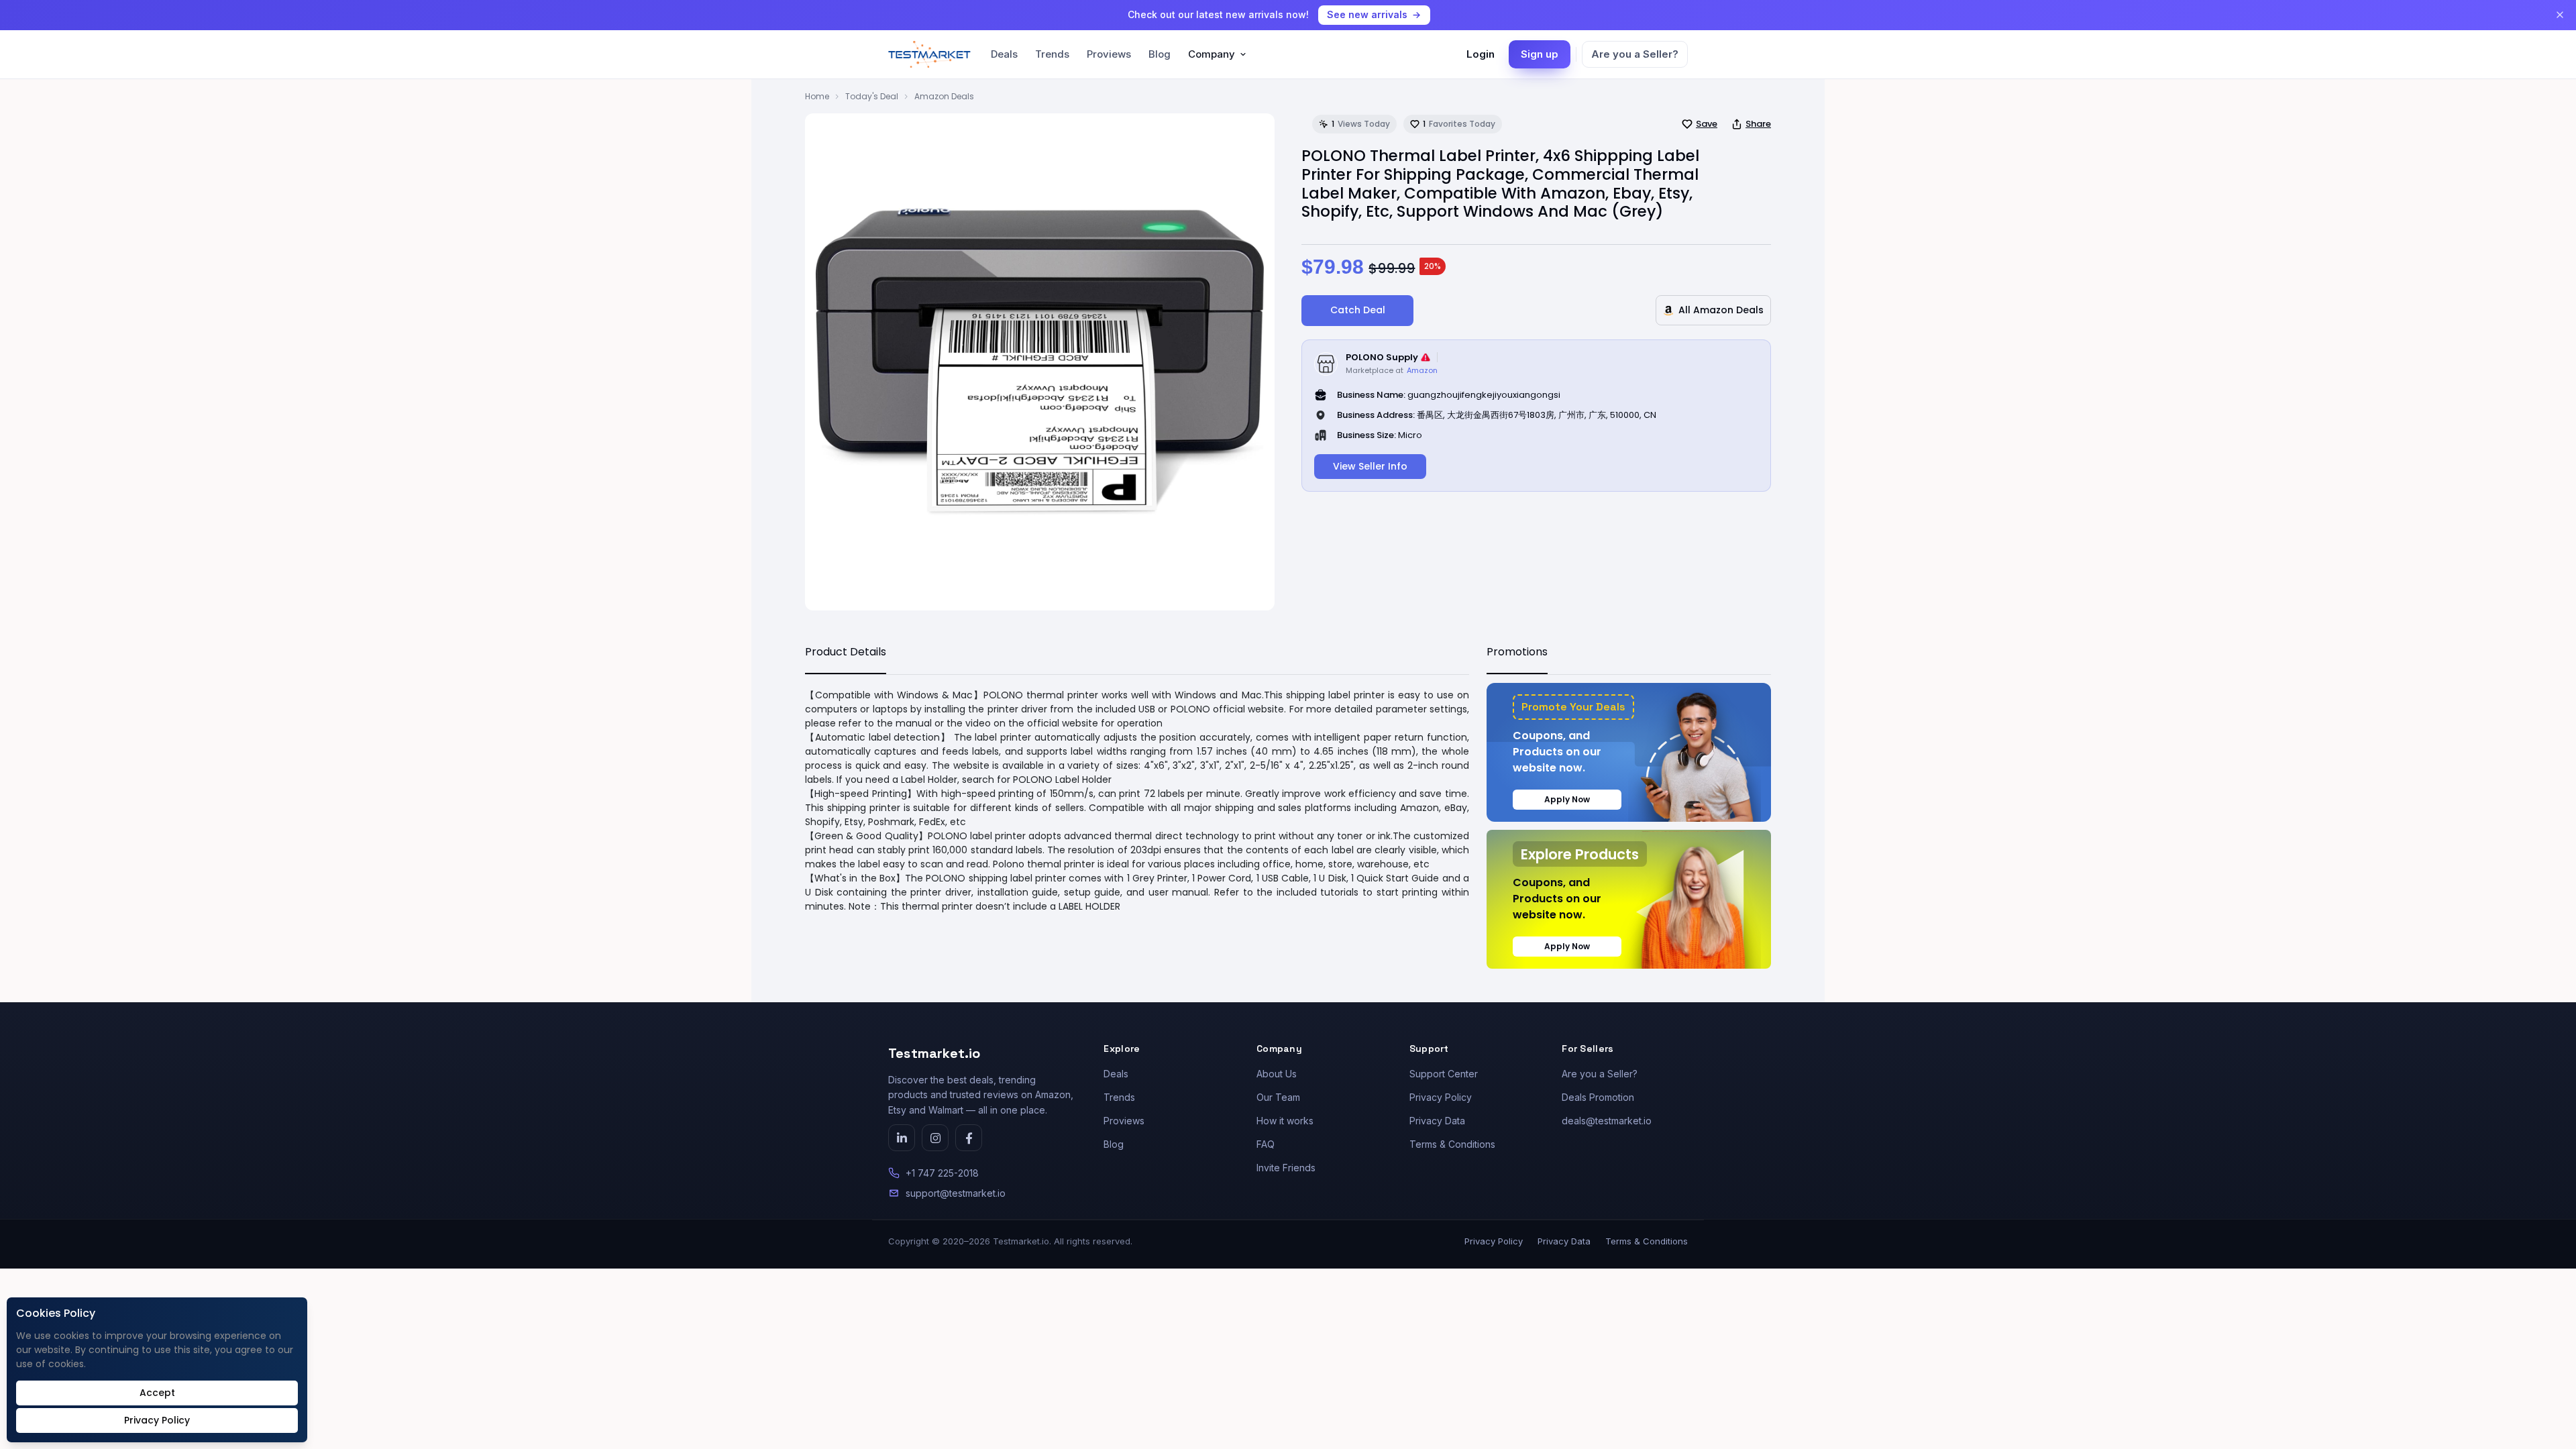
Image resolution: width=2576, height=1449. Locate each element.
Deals (1004, 54)
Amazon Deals (944, 96)
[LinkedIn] (902, 1138)
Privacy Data (1437, 1121)
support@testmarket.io (956, 1193)
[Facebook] (969, 1138)
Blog (1160, 54)
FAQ (1266, 1144)
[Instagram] (935, 1138)
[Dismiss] (2560, 15)
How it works (1285, 1121)
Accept (157, 1393)
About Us (1277, 1074)
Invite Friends (1286, 1168)
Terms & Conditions (1452, 1144)
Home (817, 96)
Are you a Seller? (1635, 54)
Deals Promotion (1598, 1097)
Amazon (1422, 370)
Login (1481, 54)
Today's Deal (872, 96)
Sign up (1540, 54)
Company (1212, 54)
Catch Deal (1358, 310)
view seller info (1370, 466)
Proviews (1109, 54)
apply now (1567, 799)
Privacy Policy (1441, 1097)
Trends (1052, 54)
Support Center (1444, 1074)
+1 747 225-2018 (942, 1173)
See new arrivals (1367, 14)
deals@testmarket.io (1607, 1121)
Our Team (1278, 1097)
